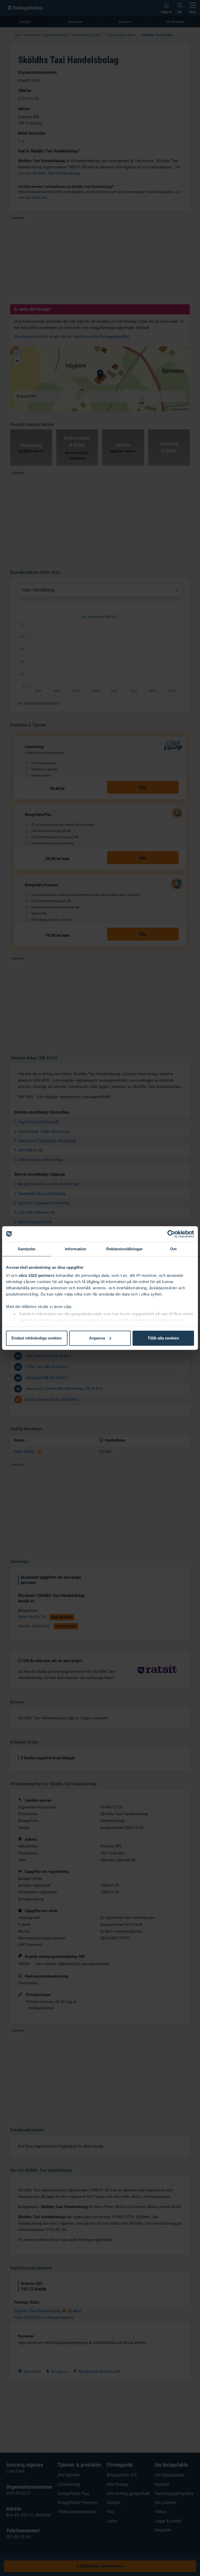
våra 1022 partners (37, 1275)
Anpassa (97, 1338)
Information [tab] (76, 1249)
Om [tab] (173, 1249)
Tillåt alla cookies (163, 1338)
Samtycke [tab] (27, 1249)
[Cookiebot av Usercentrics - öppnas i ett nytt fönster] (171, 1234)
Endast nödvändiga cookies (37, 1338)
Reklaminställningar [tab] (125, 1249)
